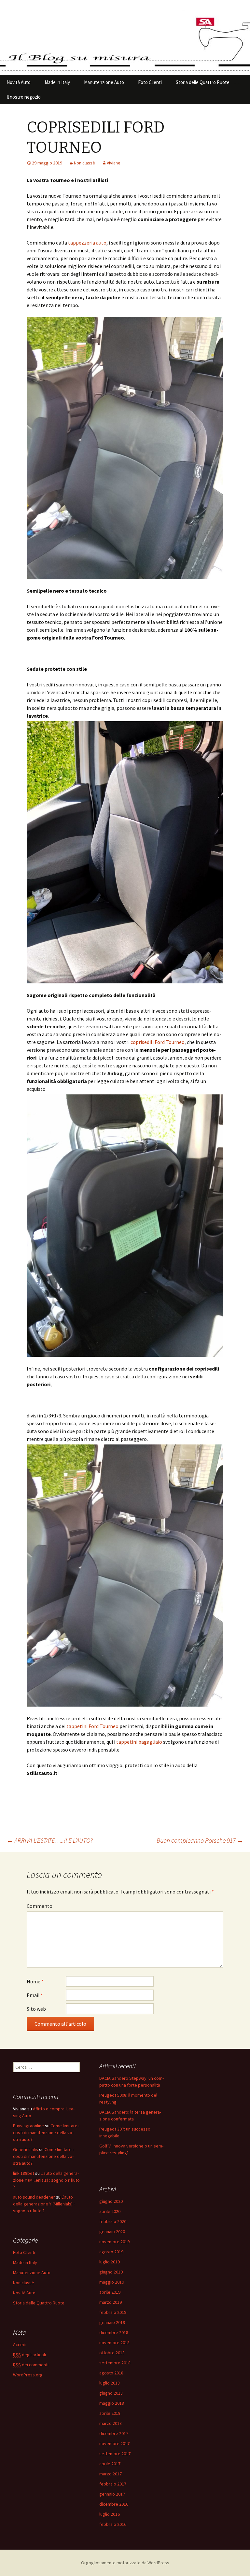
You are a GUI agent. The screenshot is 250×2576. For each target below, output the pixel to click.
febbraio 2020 (113, 2221)
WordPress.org (28, 2375)
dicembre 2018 (114, 2332)
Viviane (114, 163)
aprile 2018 (110, 2413)
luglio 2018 (110, 2383)
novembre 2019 (114, 2242)
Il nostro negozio (24, 97)
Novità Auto (19, 82)
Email (35, 1995)
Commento (40, 1906)
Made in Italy (57, 82)
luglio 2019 (110, 2262)
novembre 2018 (114, 2343)
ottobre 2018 (112, 2353)
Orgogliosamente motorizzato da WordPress (125, 2563)
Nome (35, 1981)
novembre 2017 (114, 2443)
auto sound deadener (34, 2197)
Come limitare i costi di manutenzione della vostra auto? (46, 2133)
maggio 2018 (112, 2403)
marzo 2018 (111, 2423)
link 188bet (24, 2173)
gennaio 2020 (112, 2231)
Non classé (84, 163)
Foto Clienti (150, 82)
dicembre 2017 (114, 2433)
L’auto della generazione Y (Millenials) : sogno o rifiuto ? (46, 2180)
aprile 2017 (110, 2464)
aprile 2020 (110, 2211)
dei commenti (31, 2365)
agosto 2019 (111, 2252)
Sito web (36, 2009)
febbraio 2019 (113, 2312)
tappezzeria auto (87, 243)
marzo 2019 (111, 2302)
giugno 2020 (111, 2201)
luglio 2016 (110, 2514)
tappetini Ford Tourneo (92, 1726)
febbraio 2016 (113, 2524)
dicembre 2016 (114, 2504)
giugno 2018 (111, 2393)
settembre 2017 (115, 2454)
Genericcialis (26, 2149)
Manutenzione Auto (104, 82)
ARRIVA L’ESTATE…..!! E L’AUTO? (50, 1840)
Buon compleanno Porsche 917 (200, 1840)
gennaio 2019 (112, 2322)
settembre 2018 (115, 2363)
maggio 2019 (112, 2282)
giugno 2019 (111, 2272)
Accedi (20, 2344)
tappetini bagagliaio (139, 1742)
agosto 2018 (111, 2373)
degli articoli (29, 2355)
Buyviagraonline (28, 2126)
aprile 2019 (110, 2292)
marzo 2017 (111, 2474)
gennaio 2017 (112, 2494)
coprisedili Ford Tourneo (158, 1042)
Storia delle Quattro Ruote (203, 82)
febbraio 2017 (113, 2484)
